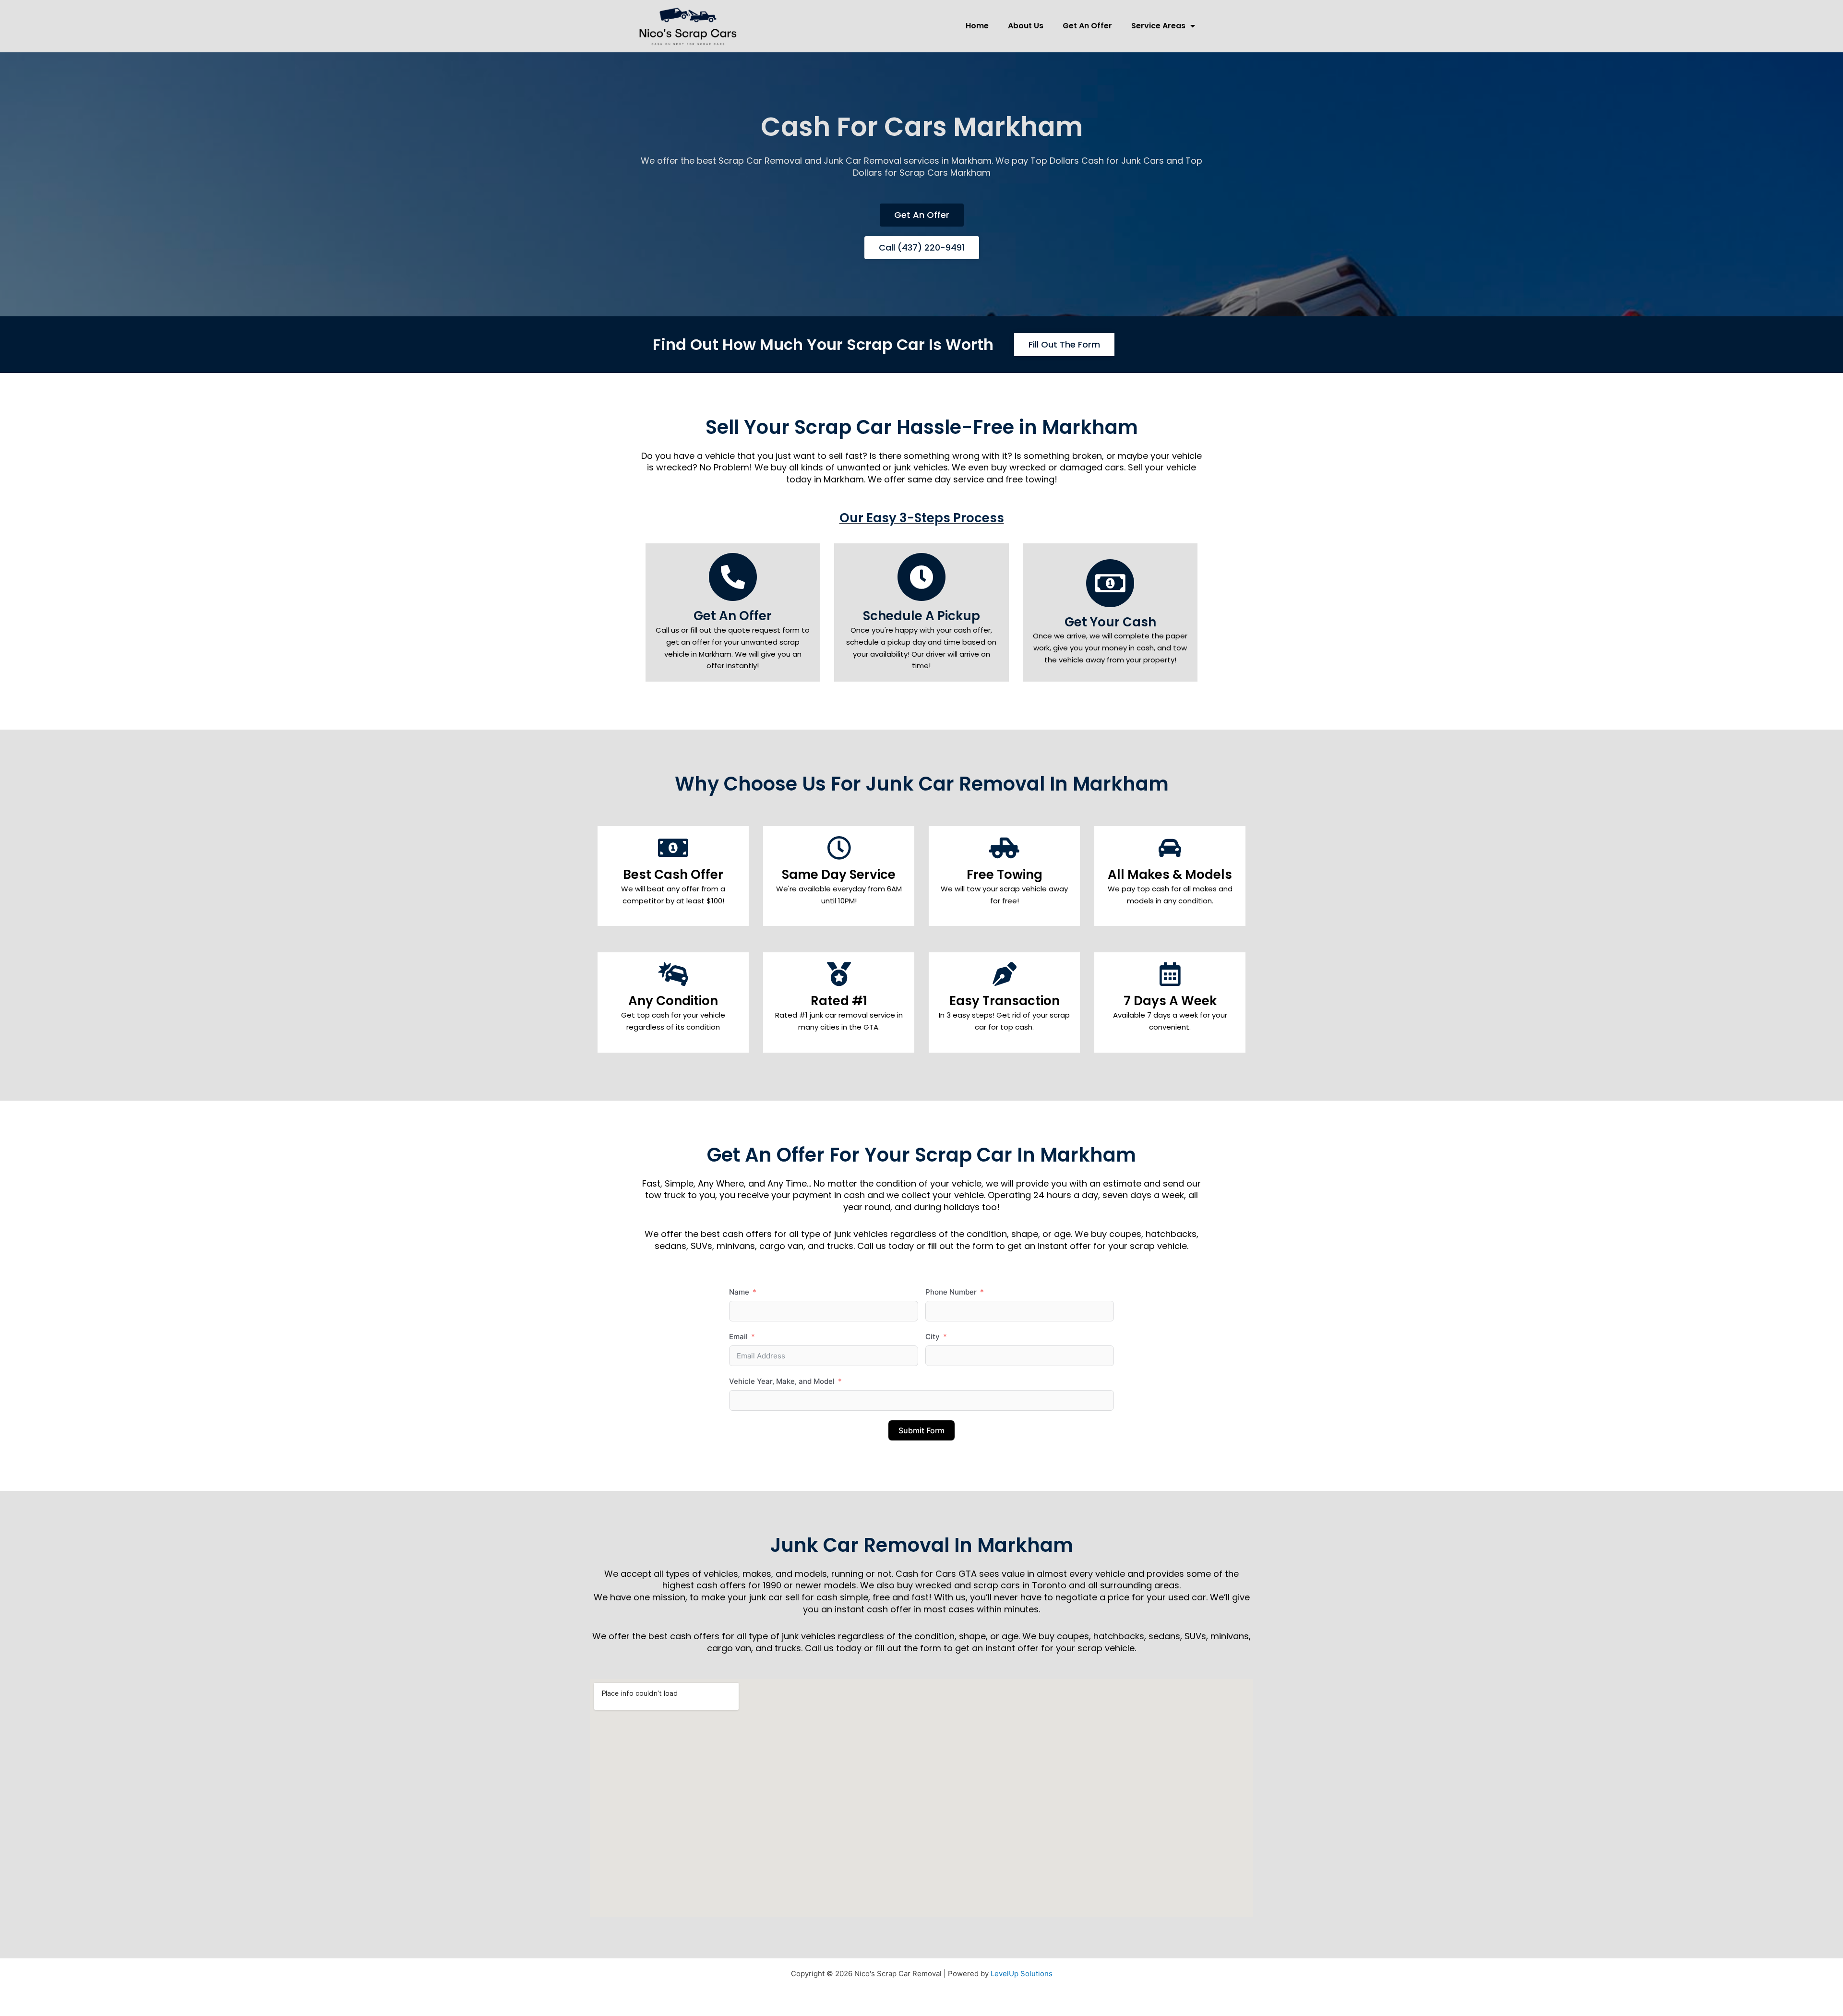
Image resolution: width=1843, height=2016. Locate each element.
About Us (1026, 26)
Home (977, 26)
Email (738, 1337)
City (933, 1337)
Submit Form (921, 1430)
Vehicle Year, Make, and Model (782, 1381)
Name (739, 1292)
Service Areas (1158, 26)
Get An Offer (1087, 26)
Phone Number (951, 1292)
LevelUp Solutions (1022, 1974)
